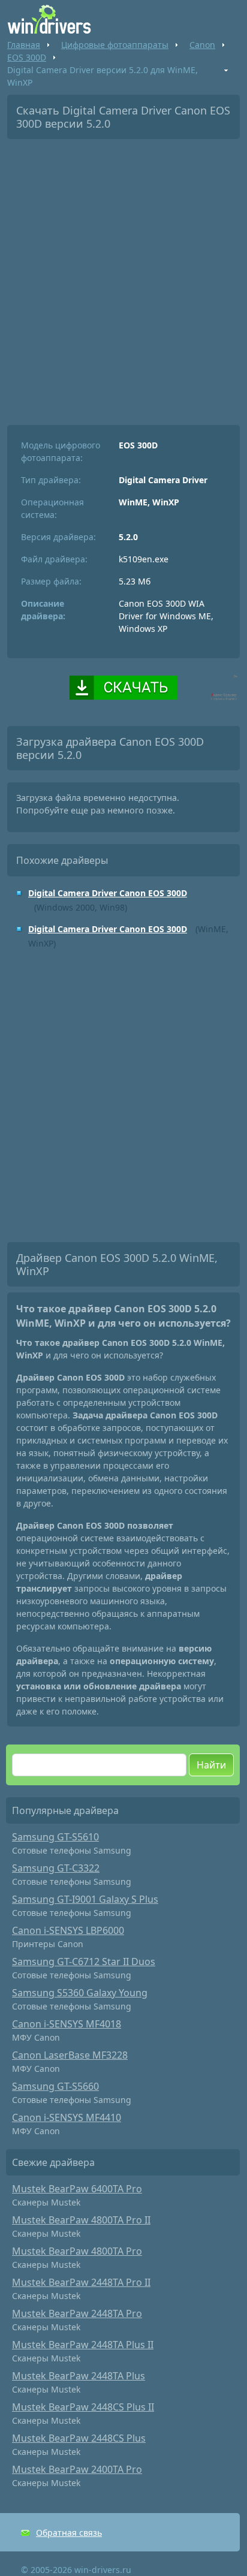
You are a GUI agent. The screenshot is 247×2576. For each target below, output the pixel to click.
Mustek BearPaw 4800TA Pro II (81, 2220)
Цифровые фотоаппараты (115, 45)
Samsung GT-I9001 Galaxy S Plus (85, 1899)
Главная (24, 45)
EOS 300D (27, 57)
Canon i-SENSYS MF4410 (67, 2117)
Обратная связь (69, 2533)
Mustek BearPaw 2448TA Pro (77, 2313)
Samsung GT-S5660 (55, 2086)
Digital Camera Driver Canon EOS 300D (108, 893)
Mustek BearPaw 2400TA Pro (77, 2469)
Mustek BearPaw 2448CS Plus (79, 2438)
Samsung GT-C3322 (56, 1868)
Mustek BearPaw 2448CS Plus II (83, 2407)
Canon (202, 45)
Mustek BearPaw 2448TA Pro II (81, 2282)
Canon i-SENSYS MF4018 (67, 2024)
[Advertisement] (123, 278)
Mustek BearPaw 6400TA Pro (77, 2189)
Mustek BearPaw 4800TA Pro (77, 2251)
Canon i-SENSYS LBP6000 (68, 1930)
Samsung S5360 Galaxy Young (80, 1993)
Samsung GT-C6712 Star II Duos (84, 1962)
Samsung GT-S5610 (55, 1837)
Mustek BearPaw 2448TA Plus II (83, 2345)
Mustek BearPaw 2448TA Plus (79, 2376)
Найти (211, 1765)
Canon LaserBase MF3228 (70, 2055)
